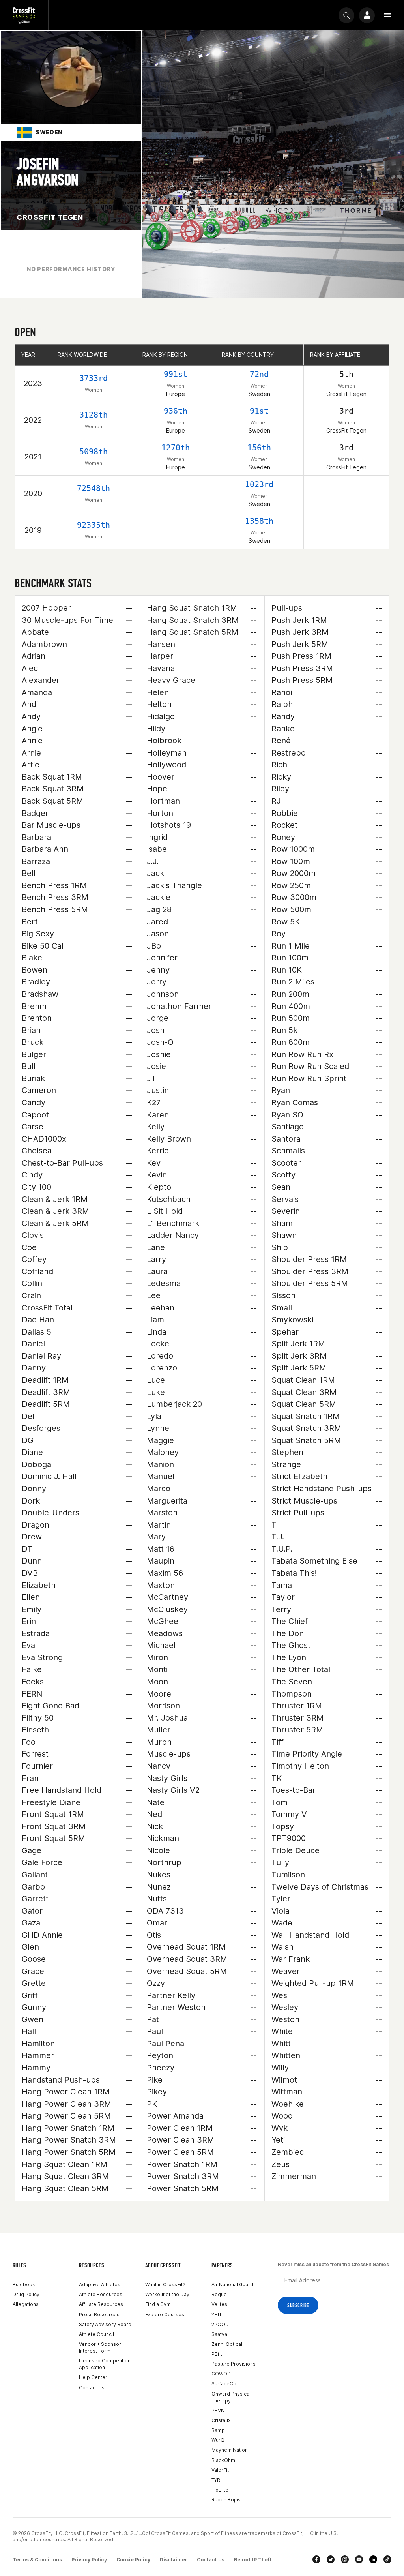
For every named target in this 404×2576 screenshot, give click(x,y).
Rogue (219, 2294)
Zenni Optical (227, 2344)
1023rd (259, 484)
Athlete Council (96, 2334)
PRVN (218, 2410)
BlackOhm (223, 2460)
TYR (216, 2480)
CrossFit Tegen (50, 217)
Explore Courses (165, 2314)
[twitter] (331, 2559)
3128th (94, 415)
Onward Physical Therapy (231, 2397)
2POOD (220, 2324)
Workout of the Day (167, 2294)
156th (259, 448)
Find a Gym (158, 2304)
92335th (94, 525)
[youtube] (359, 2559)
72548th (94, 488)
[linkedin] (373, 2559)
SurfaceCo (224, 2384)
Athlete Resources (101, 2294)
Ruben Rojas (226, 2500)
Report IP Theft (253, 2560)
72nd (259, 374)
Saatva (219, 2334)
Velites (219, 2304)
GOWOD (221, 2374)
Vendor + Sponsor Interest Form (100, 2347)
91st (259, 411)
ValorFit (220, 2470)
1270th (176, 448)
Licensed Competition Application (105, 2364)
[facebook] (316, 2559)
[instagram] (345, 2559)
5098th (94, 452)
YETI (216, 2314)
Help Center (93, 2377)
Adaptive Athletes (100, 2284)
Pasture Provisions (234, 2364)
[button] (387, 15)
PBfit (217, 2354)
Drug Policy (26, 2294)
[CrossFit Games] (24, 15)
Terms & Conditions (37, 2560)
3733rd (94, 378)
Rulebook (24, 2284)
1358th (259, 521)
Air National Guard (232, 2284)
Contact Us (92, 2388)
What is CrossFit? (165, 2284)
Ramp (218, 2430)
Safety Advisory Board (105, 2324)
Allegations (26, 2304)
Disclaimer (174, 2560)
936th (176, 411)
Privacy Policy (89, 2560)
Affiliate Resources (101, 2304)
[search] (346, 15)
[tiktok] (387, 2559)
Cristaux (221, 2420)
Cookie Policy (133, 2560)
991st (176, 374)
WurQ (218, 2440)
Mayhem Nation (230, 2450)
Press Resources (99, 2314)
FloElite (220, 2490)
